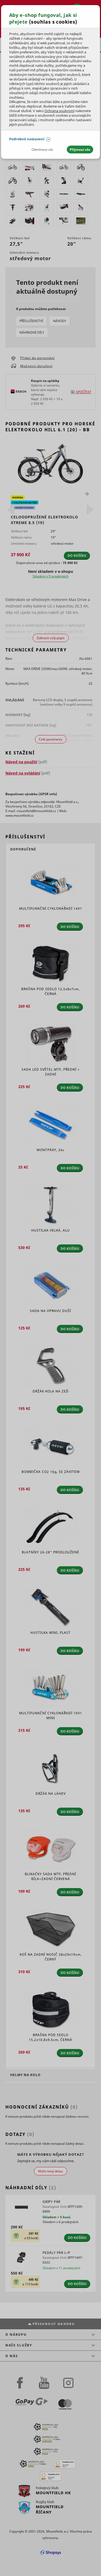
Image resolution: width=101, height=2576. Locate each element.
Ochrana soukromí (59, 111)
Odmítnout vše (42, 150)
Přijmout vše (80, 150)
